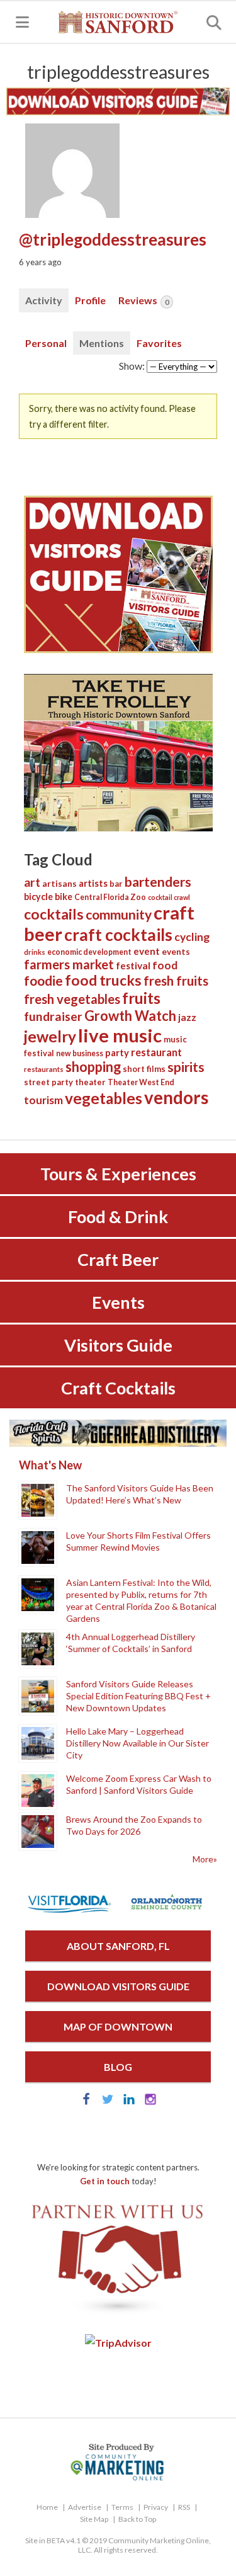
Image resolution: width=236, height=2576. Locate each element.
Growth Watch (130, 1016)
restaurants (44, 1069)
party (117, 1052)
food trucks (103, 980)
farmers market (69, 964)
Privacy (156, 2507)
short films (144, 1069)
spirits (186, 1067)
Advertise (85, 2507)
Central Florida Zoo (110, 897)
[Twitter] (108, 2101)
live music (120, 1035)
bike (64, 897)
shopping (93, 1067)
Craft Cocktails (118, 1388)
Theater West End (141, 1082)
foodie (43, 980)
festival (133, 966)
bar (116, 884)
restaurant (156, 1052)
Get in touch (105, 2181)
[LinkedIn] (129, 2101)
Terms (122, 2507)
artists (93, 883)
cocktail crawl (169, 897)
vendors (176, 1097)
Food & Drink (118, 1217)
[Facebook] (86, 2101)
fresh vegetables (72, 999)
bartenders (158, 882)
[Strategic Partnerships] (118, 2314)
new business (80, 1053)
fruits (141, 998)
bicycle (38, 897)
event (147, 951)
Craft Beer (118, 1259)
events (176, 952)
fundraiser (53, 1016)
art (32, 882)
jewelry (50, 1036)
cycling (192, 937)
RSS (184, 2507)
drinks (35, 952)
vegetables (104, 1098)
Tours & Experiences (118, 1174)
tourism (43, 1100)
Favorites (159, 343)
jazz (187, 1017)
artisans (59, 884)
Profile (90, 300)
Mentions (102, 343)
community (119, 914)
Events (118, 1302)
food (165, 965)
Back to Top (137, 2519)
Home (47, 2507)
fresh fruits (176, 981)
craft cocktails (118, 935)
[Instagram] (150, 2101)
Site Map (94, 2519)
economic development (89, 952)
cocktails (54, 914)
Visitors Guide (118, 1345)
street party (48, 1082)
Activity (44, 300)
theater (90, 1082)
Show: (132, 366)
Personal (46, 343)
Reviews (143, 300)
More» (205, 1859)
